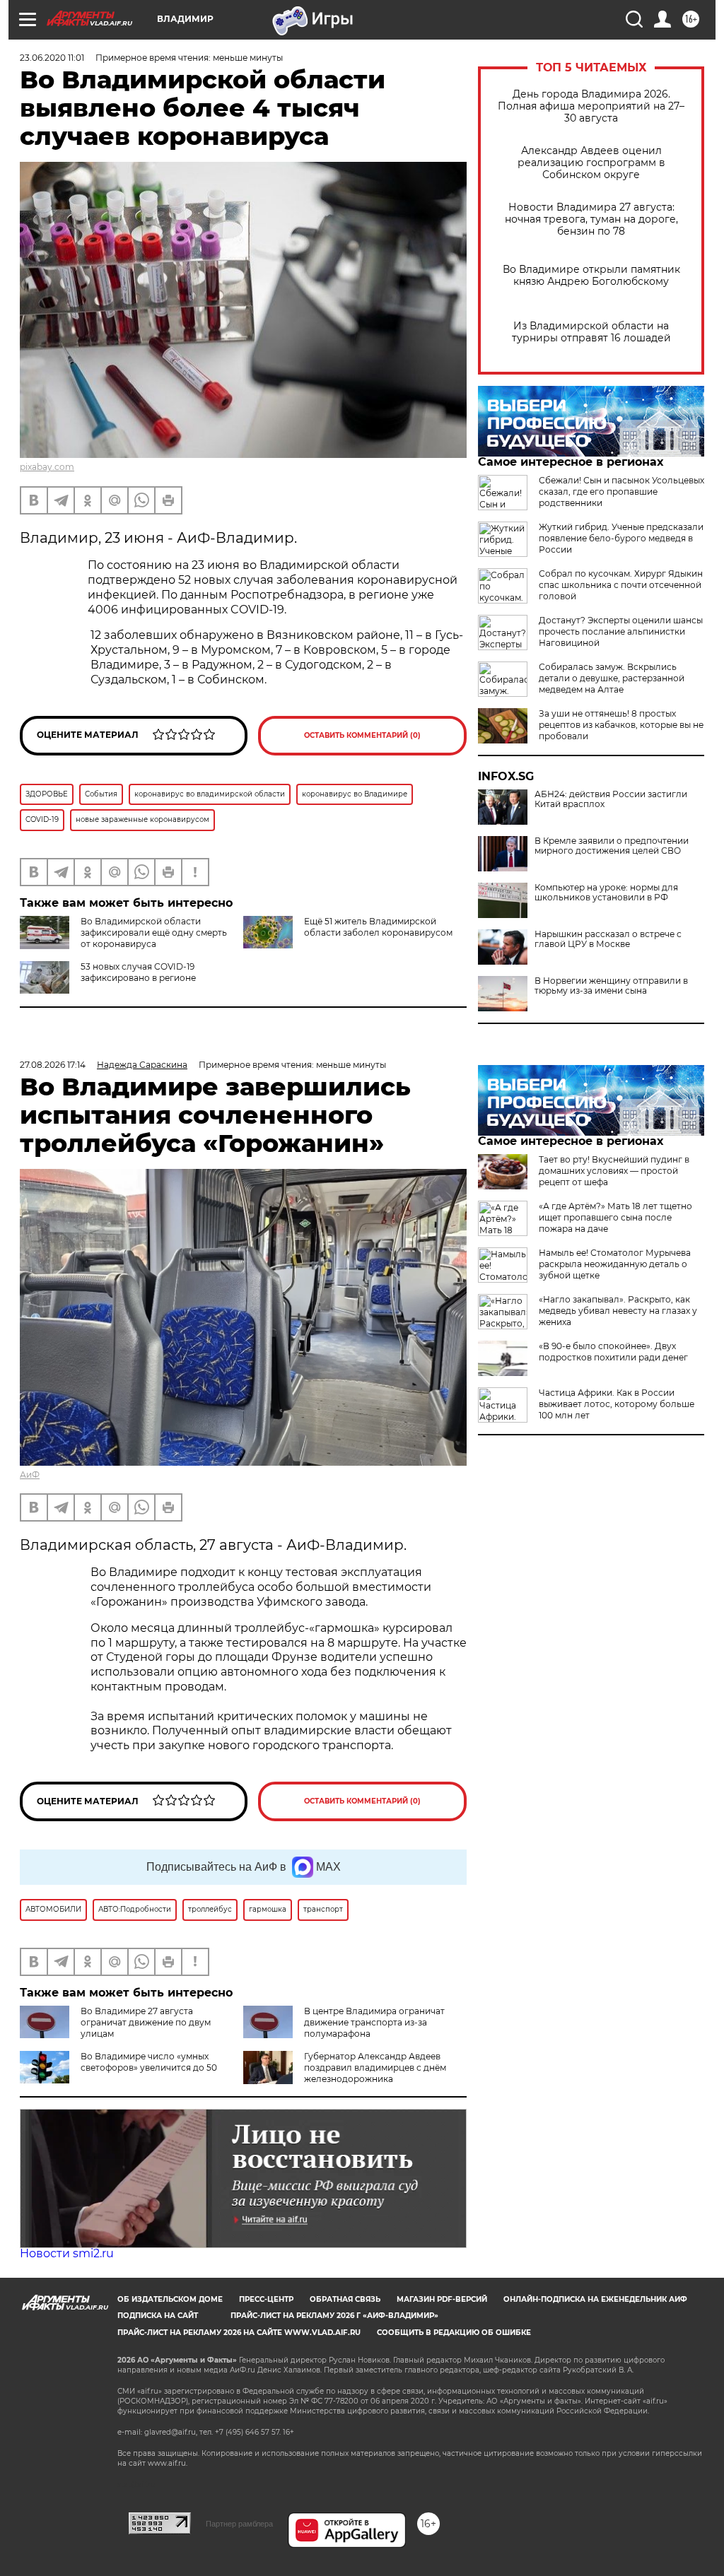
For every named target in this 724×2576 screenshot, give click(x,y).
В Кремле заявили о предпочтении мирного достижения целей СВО (612, 846)
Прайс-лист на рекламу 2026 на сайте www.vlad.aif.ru (239, 2333)
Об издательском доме (170, 2299)
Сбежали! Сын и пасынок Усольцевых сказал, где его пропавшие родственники (621, 492)
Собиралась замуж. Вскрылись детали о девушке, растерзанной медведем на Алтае (612, 678)
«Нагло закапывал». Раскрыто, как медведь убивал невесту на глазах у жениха (618, 1311)
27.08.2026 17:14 (53, 1065)
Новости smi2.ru (67, 2253)
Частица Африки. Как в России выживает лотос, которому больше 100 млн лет (617, 1404)
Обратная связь (345, 2299)
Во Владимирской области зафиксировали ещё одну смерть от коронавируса (154, 933)
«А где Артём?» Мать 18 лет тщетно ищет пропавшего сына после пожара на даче (615, 1217)
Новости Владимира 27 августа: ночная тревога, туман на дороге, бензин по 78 (591, 219)
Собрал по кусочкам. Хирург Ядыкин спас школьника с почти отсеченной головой (621, 585)
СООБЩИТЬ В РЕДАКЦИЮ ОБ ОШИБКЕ (454, 2333)
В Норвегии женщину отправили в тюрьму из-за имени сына (611, 986)
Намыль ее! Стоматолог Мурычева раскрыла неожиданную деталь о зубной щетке (615, 1264)
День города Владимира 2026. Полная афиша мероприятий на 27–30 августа (591, 106)
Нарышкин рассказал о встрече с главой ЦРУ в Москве (608, 939)
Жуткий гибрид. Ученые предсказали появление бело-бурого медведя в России (621, 538)
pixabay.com (47, 467)
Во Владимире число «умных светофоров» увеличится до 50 (149, 2062)
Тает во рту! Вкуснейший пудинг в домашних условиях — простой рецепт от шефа (614, 1171)
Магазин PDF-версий (442, 2299)
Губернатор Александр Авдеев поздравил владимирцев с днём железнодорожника (375, 2068)
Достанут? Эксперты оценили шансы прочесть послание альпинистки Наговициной (621, 631)
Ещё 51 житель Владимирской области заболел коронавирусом (378, 927)
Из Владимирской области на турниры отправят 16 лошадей (591, 332)
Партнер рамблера (239, 2524)
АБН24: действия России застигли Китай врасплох (611, 799)
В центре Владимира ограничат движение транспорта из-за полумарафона (374, 2022)
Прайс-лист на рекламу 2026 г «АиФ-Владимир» (334, 2316)
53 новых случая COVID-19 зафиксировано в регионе (138, 972)
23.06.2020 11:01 (52, 58)
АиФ (30, 1475)
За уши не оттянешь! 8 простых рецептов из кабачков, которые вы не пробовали (621, 725)
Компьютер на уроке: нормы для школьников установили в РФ (606, 893)
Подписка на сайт (158, 2316)
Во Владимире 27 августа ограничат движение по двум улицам (146, 2022)
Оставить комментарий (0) (362, 735)
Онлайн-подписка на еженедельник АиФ (595, 2299)
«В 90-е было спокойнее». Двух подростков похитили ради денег (613, 1352)
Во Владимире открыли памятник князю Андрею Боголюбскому (591, 276)
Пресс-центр (266, 2299)
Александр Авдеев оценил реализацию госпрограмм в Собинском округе (591, 163)
